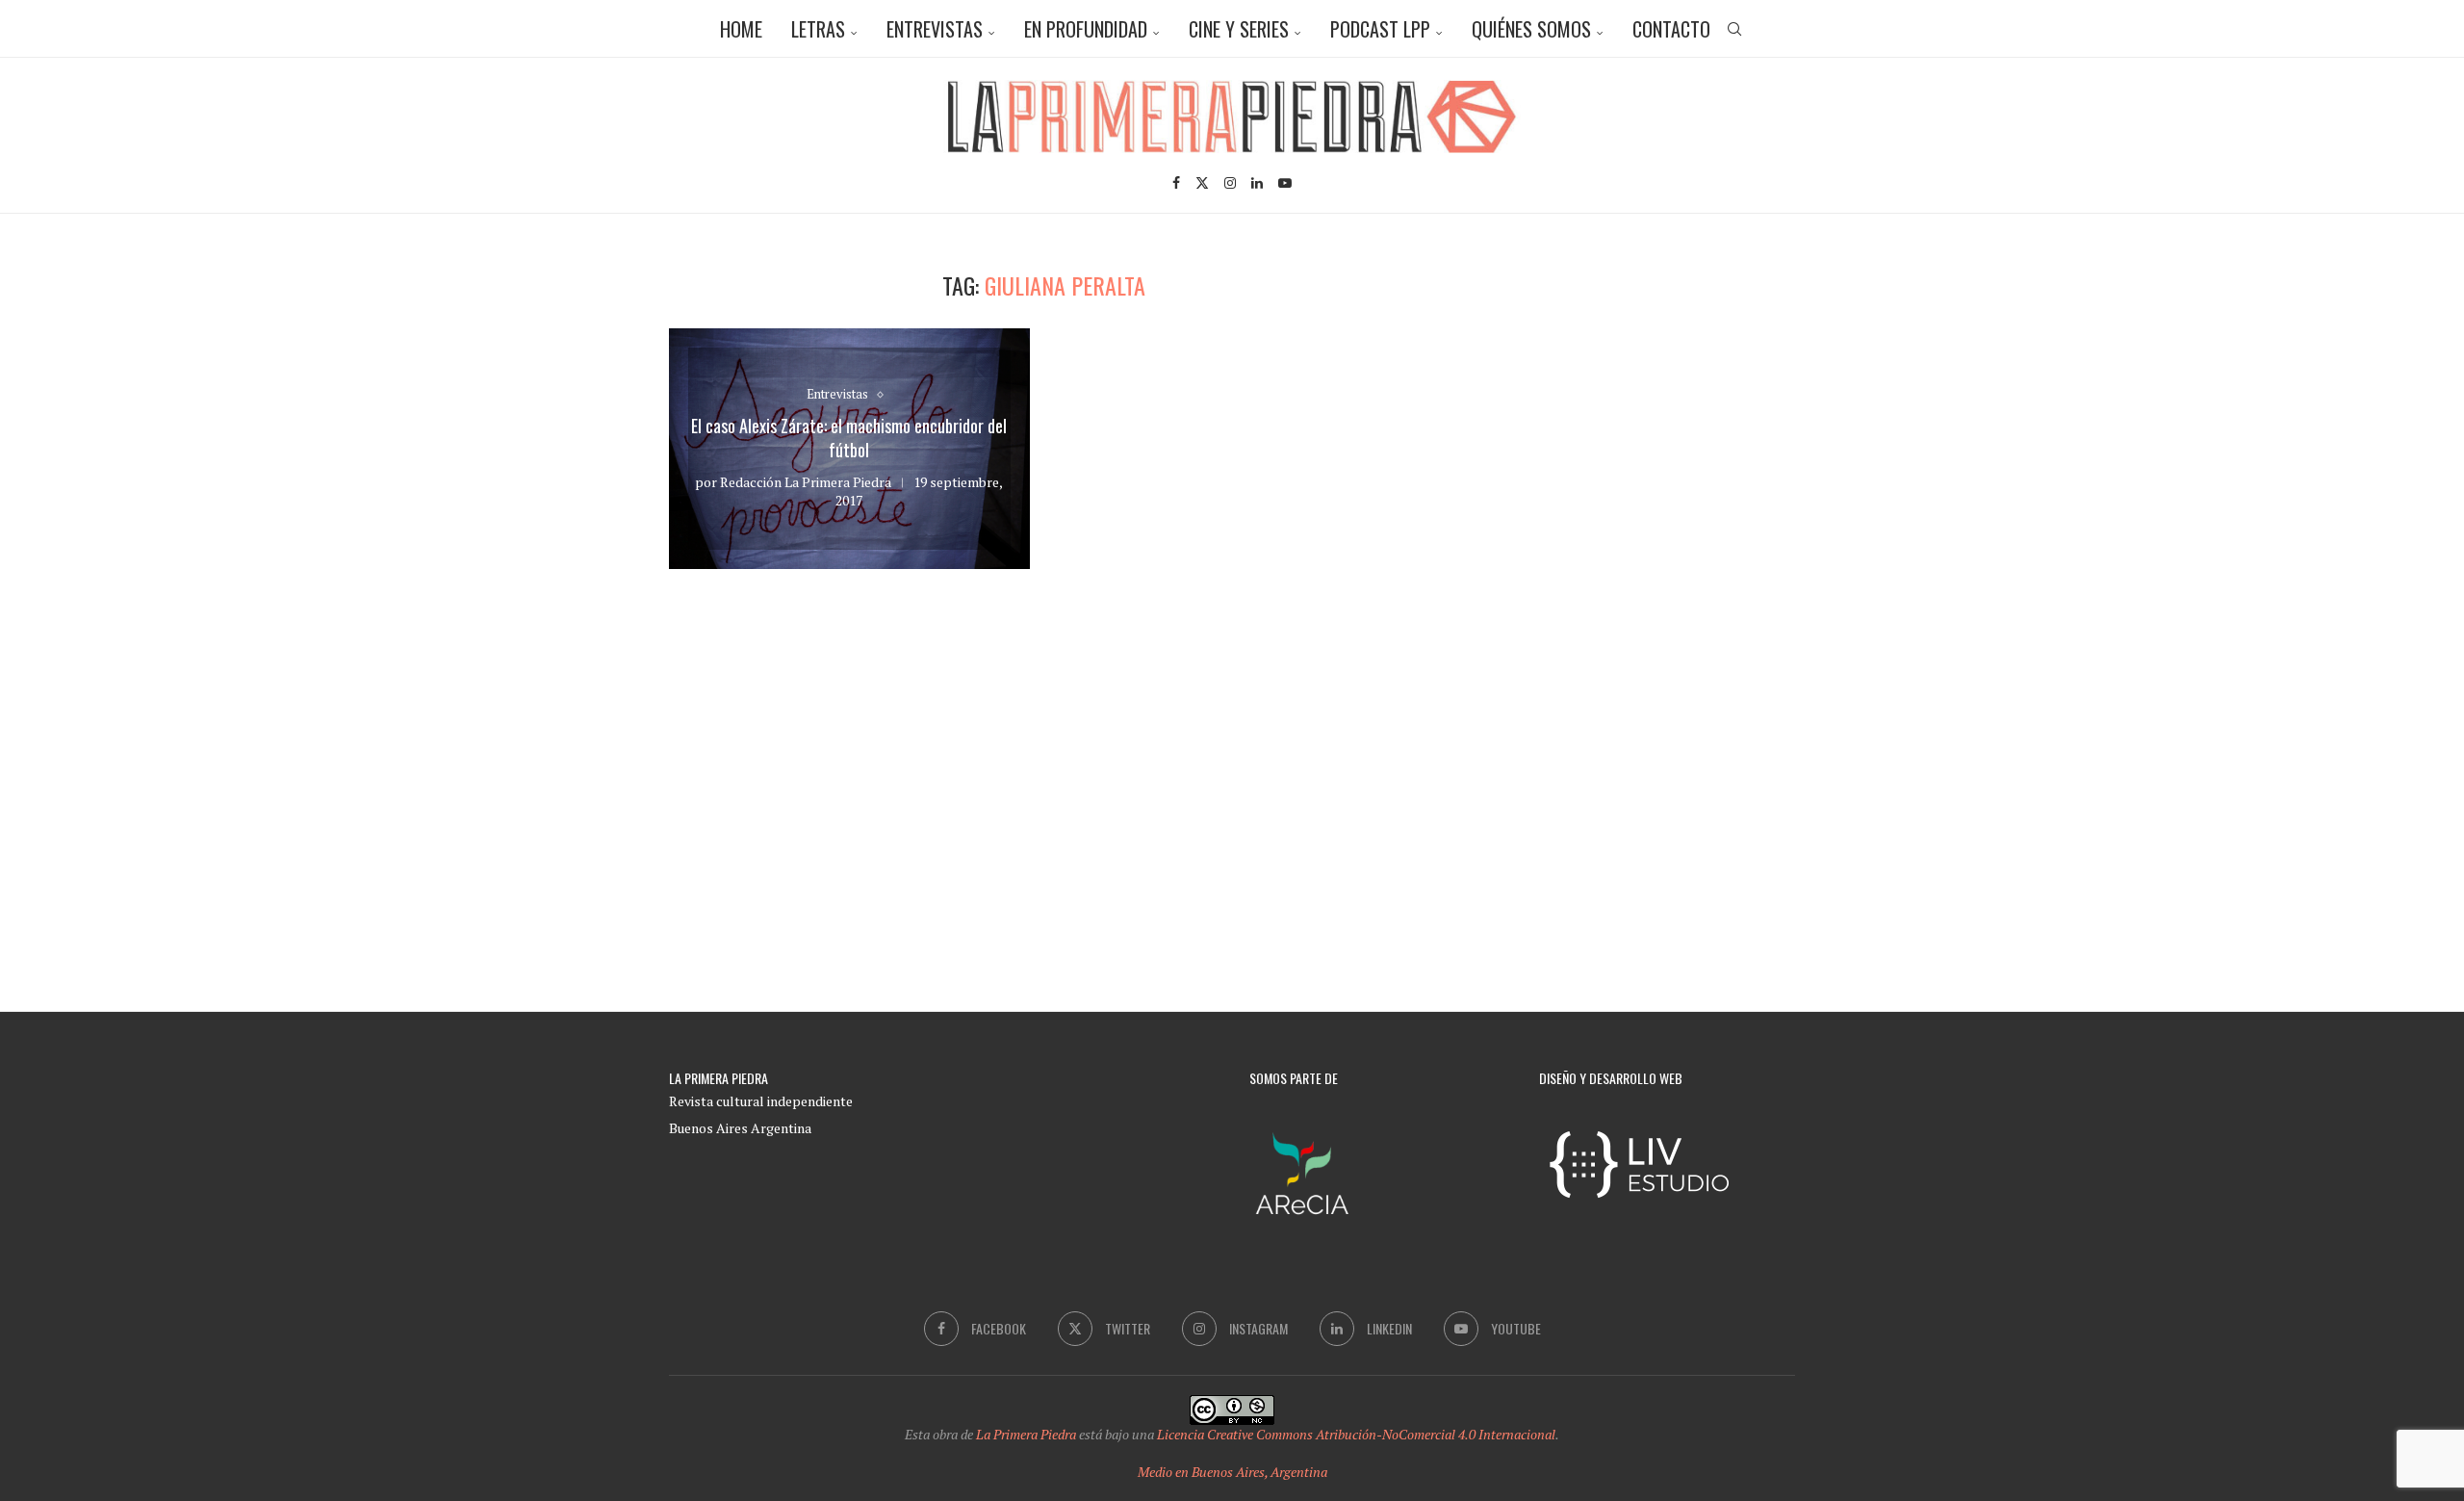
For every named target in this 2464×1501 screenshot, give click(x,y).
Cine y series (1239, 29)
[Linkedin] (1257, 183)
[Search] (1734, 29)
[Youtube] (1285, 183)
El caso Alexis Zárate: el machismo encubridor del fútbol (849, 438)
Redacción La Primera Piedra (806, 482)
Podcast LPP (1380, 29)
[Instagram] (1230, 183)
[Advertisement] (1631, 406)
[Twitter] (1202, 183)
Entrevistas (935, 29)
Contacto (1671, 29)
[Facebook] (1176, 183)
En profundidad (1086, 29)
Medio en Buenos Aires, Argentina (1232, 1472)
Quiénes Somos (1531, 29)
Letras (818, 29)
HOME (741, 29)
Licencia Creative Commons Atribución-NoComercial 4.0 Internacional (1356, 1434)
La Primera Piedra (1026, 1434)
